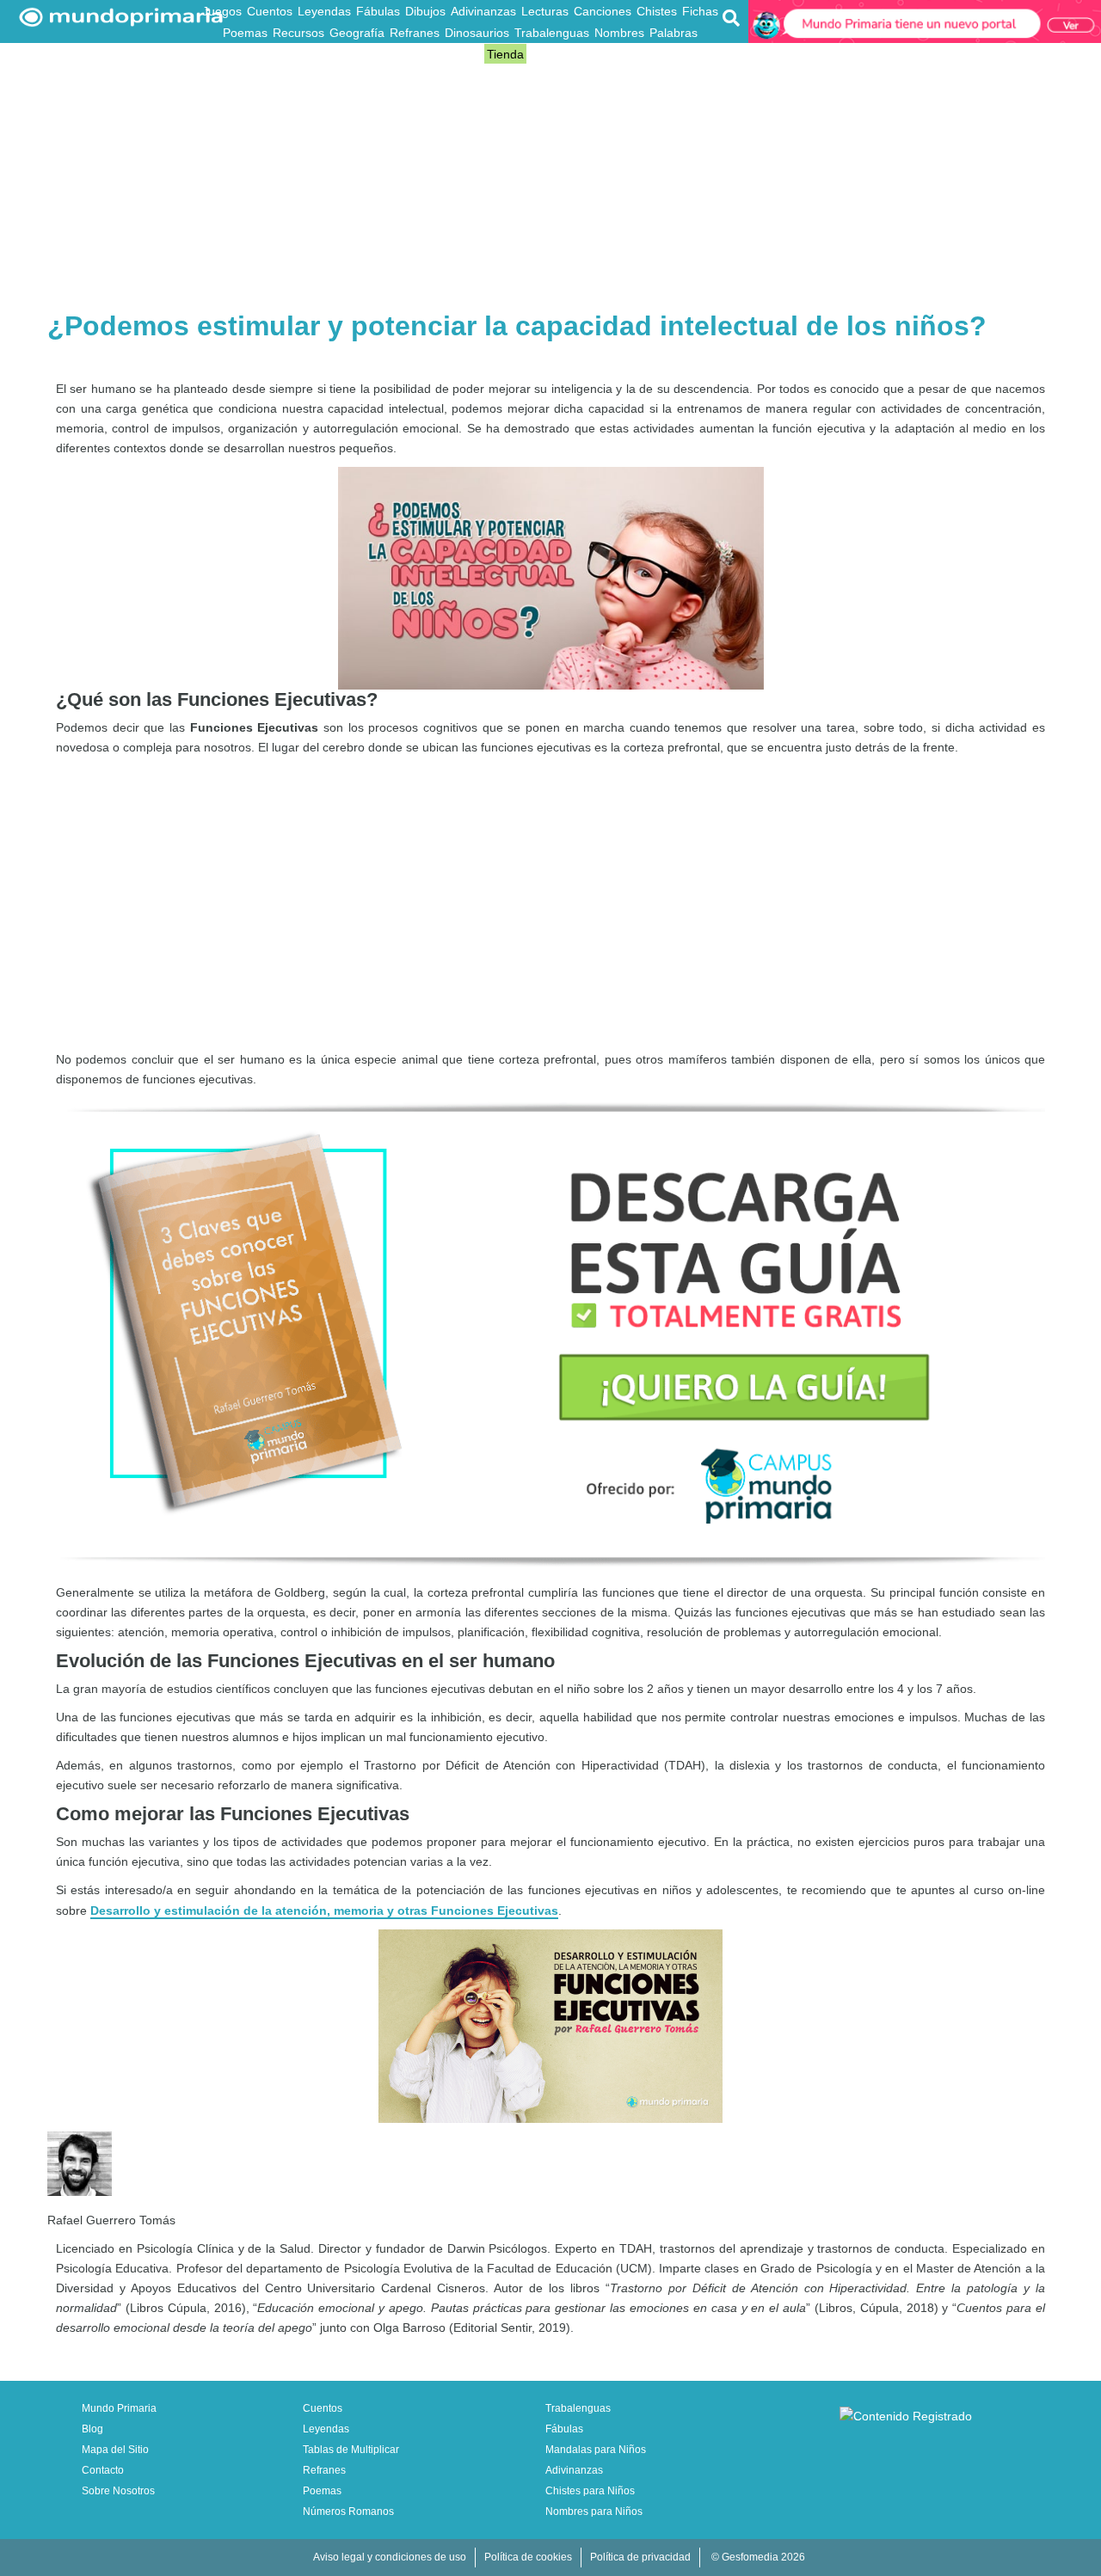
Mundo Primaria (119, 2408)
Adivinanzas (483, 11)
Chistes (657, 11)
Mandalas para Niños (596, 2450)
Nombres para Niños (594, 2512)
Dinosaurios (477, 33)
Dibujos (425, 11)
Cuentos (270, 11)
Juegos (222, 11)
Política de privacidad (640, 2557)
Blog (470, 54)
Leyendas (324, 11)
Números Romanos (348, 2512)
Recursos (298, 33)
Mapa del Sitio (115, 2450)
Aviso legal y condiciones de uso (390, 2557)
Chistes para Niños (590, 2491)
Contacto (103, 2470)
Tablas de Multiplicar (351, 2450)
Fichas (700, 11)
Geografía (357, 33)
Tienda (505, 54)
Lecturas (545, 11)
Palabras (674, 33)
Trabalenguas (552, 33)
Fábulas (378, 11)
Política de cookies (528, 2557)
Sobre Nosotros (118, 2491)
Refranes (415, 33)
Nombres (619, 33)
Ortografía (424, 54)
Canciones (603, 11)
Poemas (245, 33)
